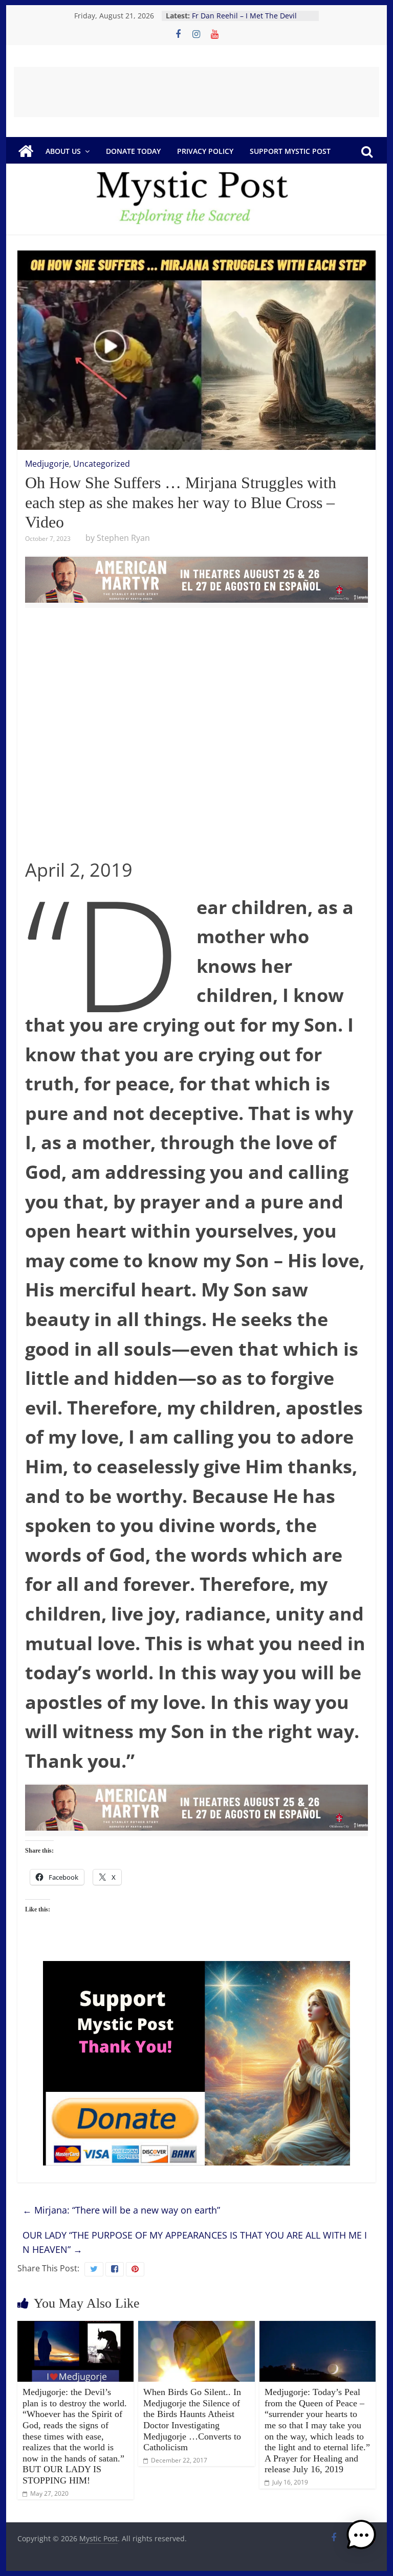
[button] (361, 2540)
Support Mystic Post (290, 151)
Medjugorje (47, 464)
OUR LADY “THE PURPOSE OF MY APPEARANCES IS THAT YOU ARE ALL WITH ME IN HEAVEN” (195, 2242)
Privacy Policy (205, 151)
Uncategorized (102, 464)
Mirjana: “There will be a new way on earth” (121, 2210)
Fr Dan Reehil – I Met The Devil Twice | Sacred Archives (244, 21)
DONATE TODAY (133, 151)
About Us (63, 151)
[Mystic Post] (26, 151)
